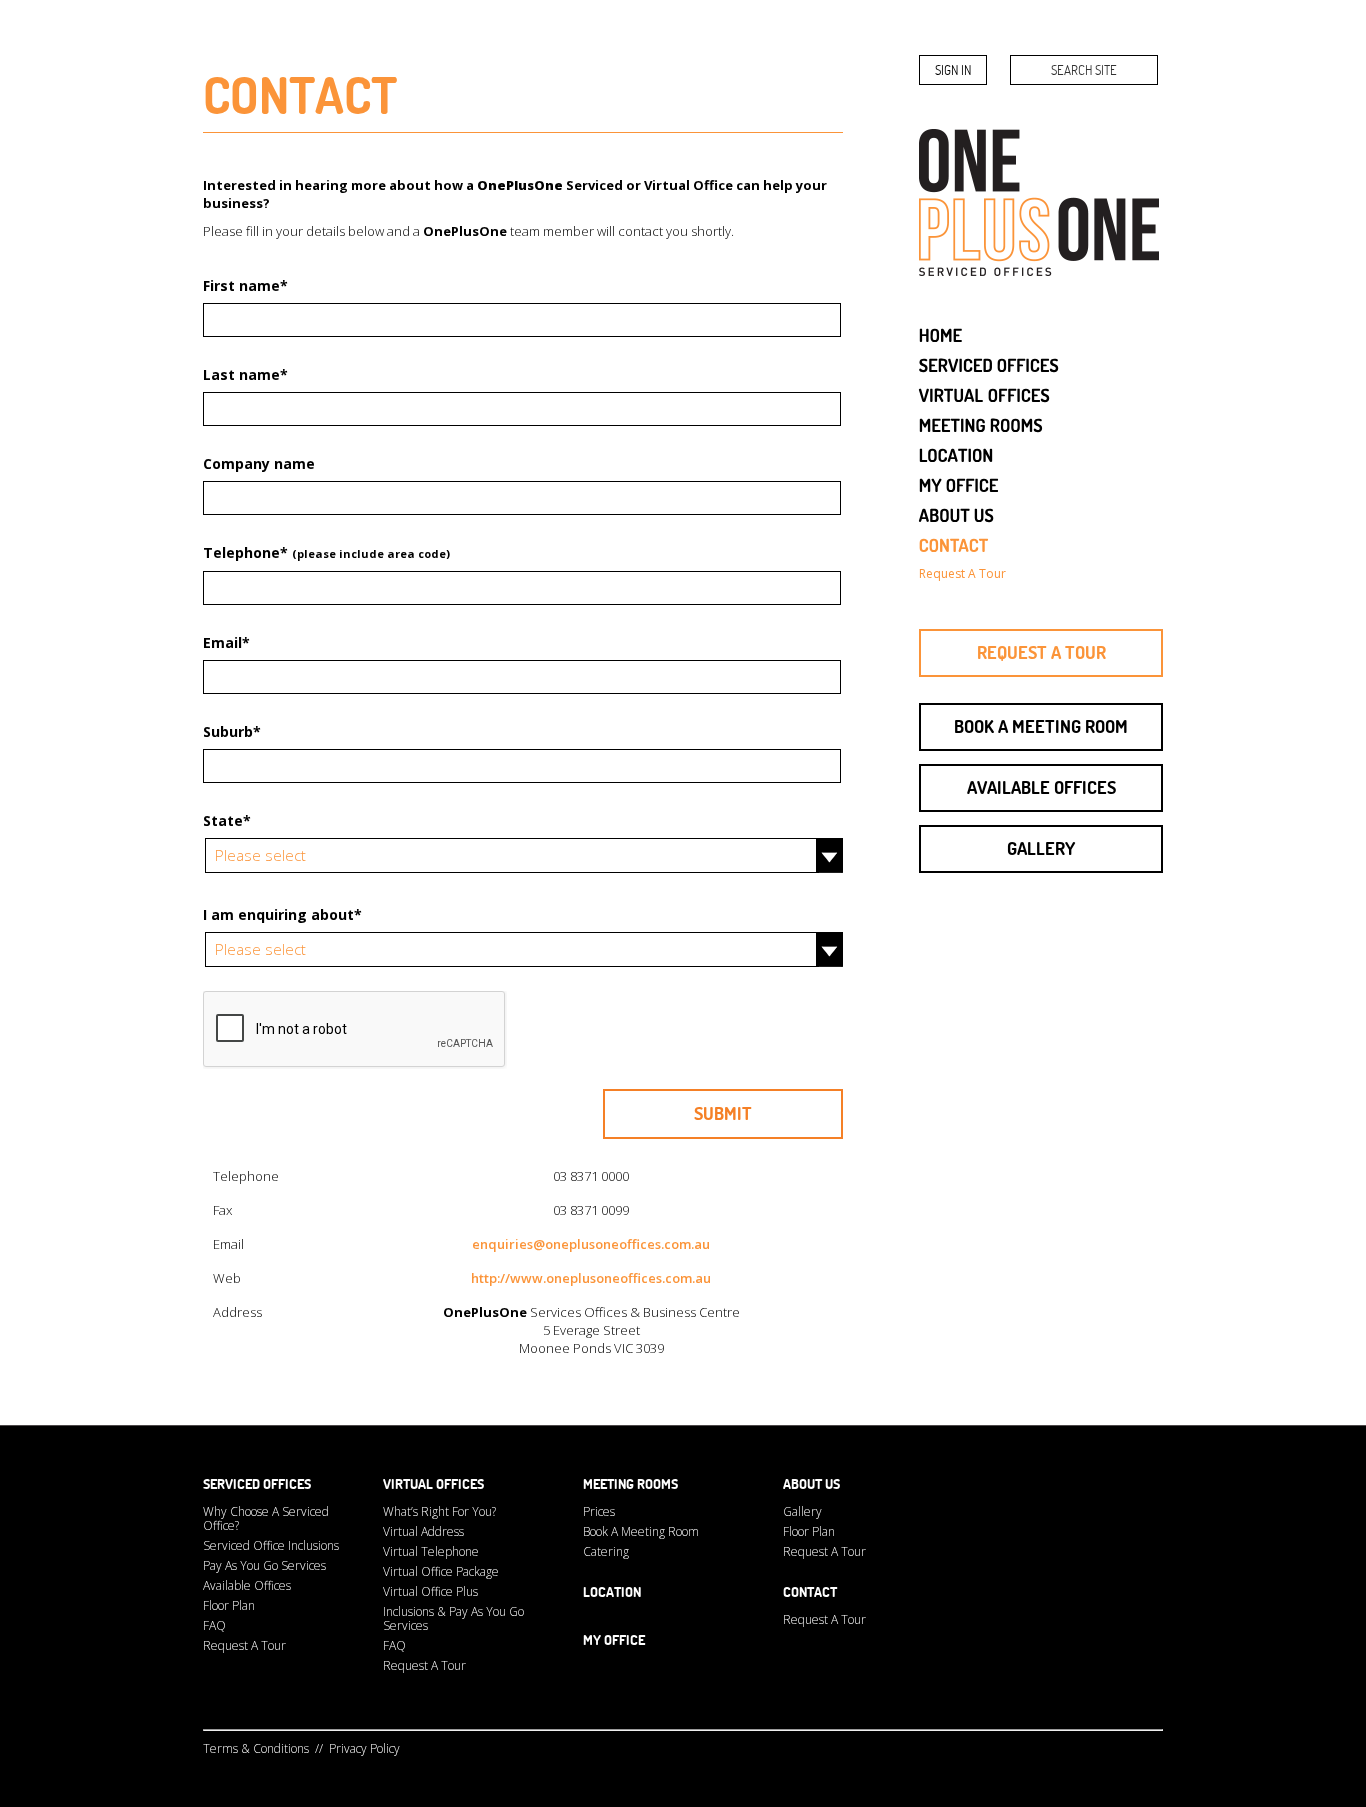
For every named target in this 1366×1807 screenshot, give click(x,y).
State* (227, 820)
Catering (606, 1551)
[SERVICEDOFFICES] (989, 363)
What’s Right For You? (439, 1511)
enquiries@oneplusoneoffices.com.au (591, 1244)
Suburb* (232, 731)
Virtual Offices (433, 1484)
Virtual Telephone (431, 1551)
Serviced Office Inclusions (271, 1545)
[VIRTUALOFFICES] (985, 393)
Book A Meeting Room (641, 1531)
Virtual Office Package (441, 1571)
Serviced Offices (257, 1484)
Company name (259, 463)
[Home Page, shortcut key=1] (941, 333)
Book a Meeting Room (1041, 726)
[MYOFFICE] (959, 483)
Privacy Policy (364, 1748)
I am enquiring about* (282, 914)
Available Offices (1041, 787)
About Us (811, 1484)
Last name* (245, 374)
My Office (614, 1640)
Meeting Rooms (630, 1484)
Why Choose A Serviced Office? (266, 1518)
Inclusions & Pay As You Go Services (453, 1618)
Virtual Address (423, 1531)
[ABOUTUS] (957, 513)
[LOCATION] (956, 453)
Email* (226, 642)
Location (612, 1592)
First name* (245, 285)
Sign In (953, 70)
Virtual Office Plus (430, 1591)
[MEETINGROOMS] (981, 423)
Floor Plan (229, 1605)
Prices (599, 1511)
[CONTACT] (954, 543)
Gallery (1041, 848)
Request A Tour (244, 1645)
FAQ (214, 1625)
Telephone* (326, 552)
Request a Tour (1041, 652)
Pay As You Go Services (264, 1565)
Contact (810, 1592)
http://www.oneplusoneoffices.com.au (591, 1278)
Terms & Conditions (256, 1748)
